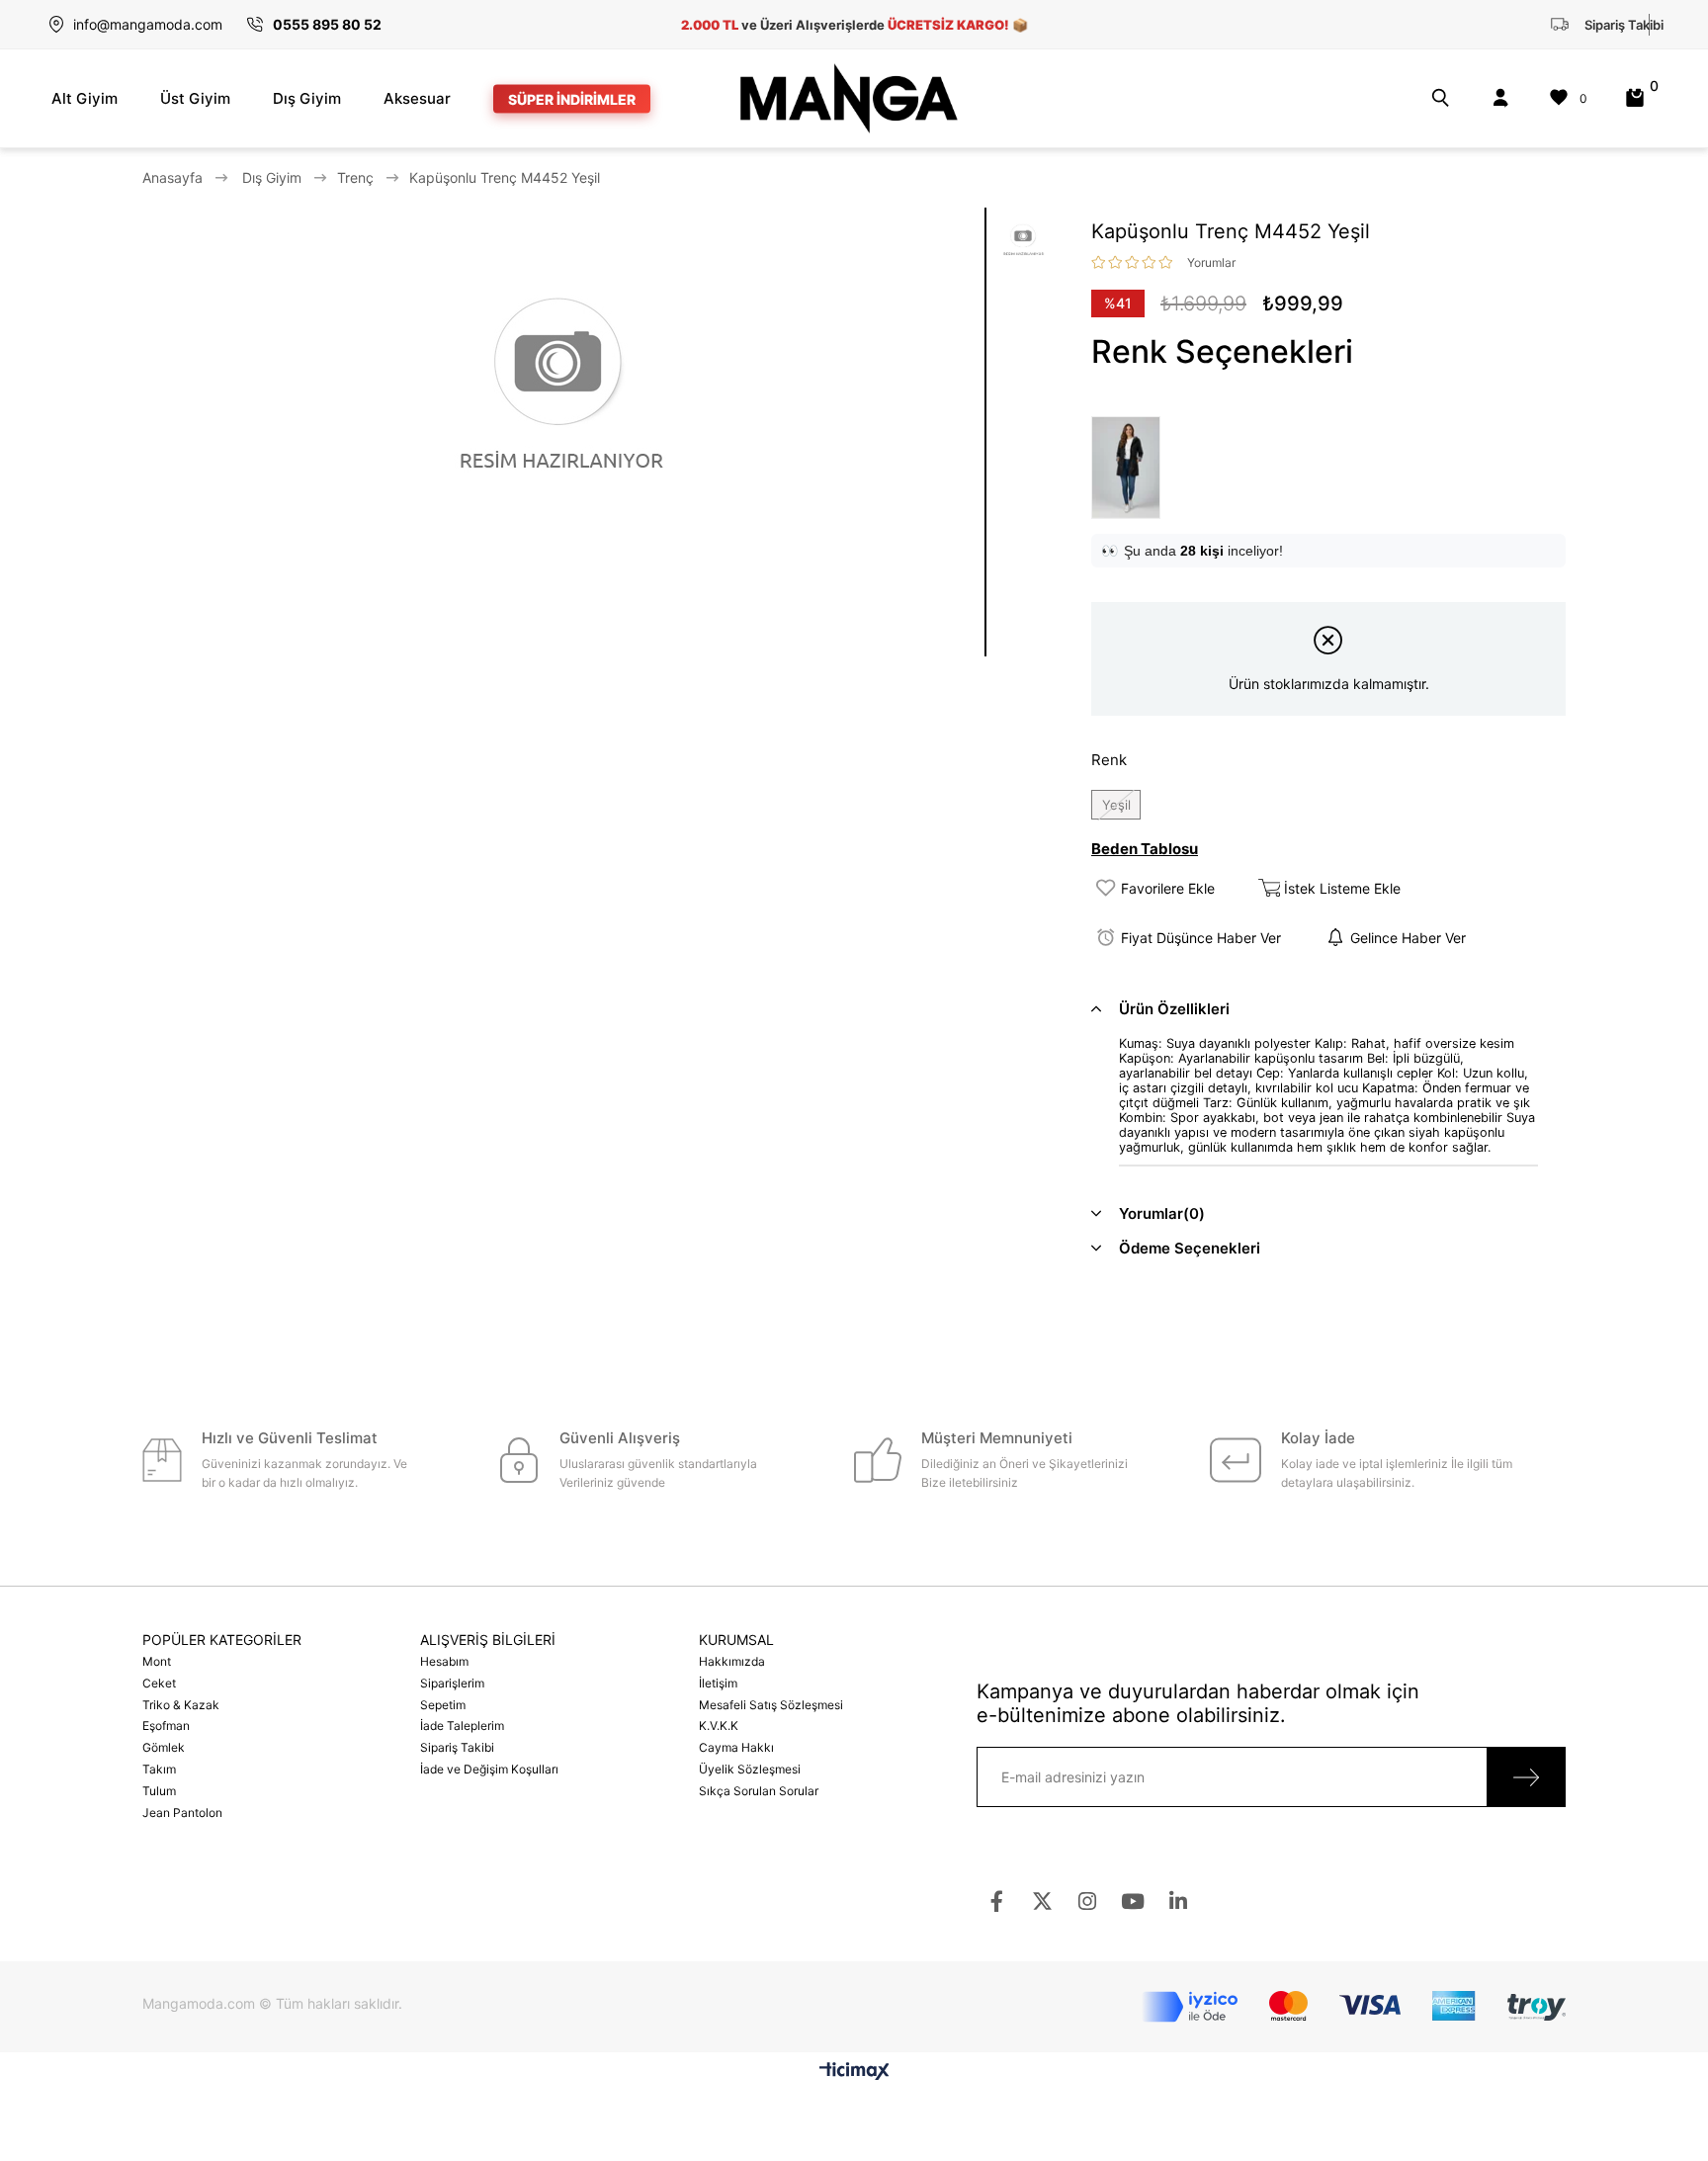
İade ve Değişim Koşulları (489, 1769)
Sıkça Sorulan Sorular (759, 1791)
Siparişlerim (452, 1683)
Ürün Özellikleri (1174, 1009)
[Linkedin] (1179, 1902)
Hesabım (444, 1661)
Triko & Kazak (181, 1705)
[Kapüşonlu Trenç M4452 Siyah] (1131, 468)
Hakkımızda (732, 1661)
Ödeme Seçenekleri (1190, 1248)
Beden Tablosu (1145, 849)
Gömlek (164, 1747)
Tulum (159, 1791)
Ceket (159, 1683)
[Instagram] (1088, 1902)
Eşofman (166, 1726)
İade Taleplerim (462, 1726)
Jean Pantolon (182, 1813)
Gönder (1526, 1777)
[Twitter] (1042, 1902)
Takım (159, 1769)
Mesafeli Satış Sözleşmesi (771, 1705)
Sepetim (443, 1705)
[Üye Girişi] (1500, 98)
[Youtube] (1133, 1902)
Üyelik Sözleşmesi (750, 1769)
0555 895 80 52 (327, 24)
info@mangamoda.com (148, 24)
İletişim (718, 1683)
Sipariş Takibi (457, 1747)
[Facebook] (997, 1902)
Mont (157, 1661)
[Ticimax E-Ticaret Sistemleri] (854, 2073)
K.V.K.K (719, 1726)
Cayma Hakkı (736, 1747)
